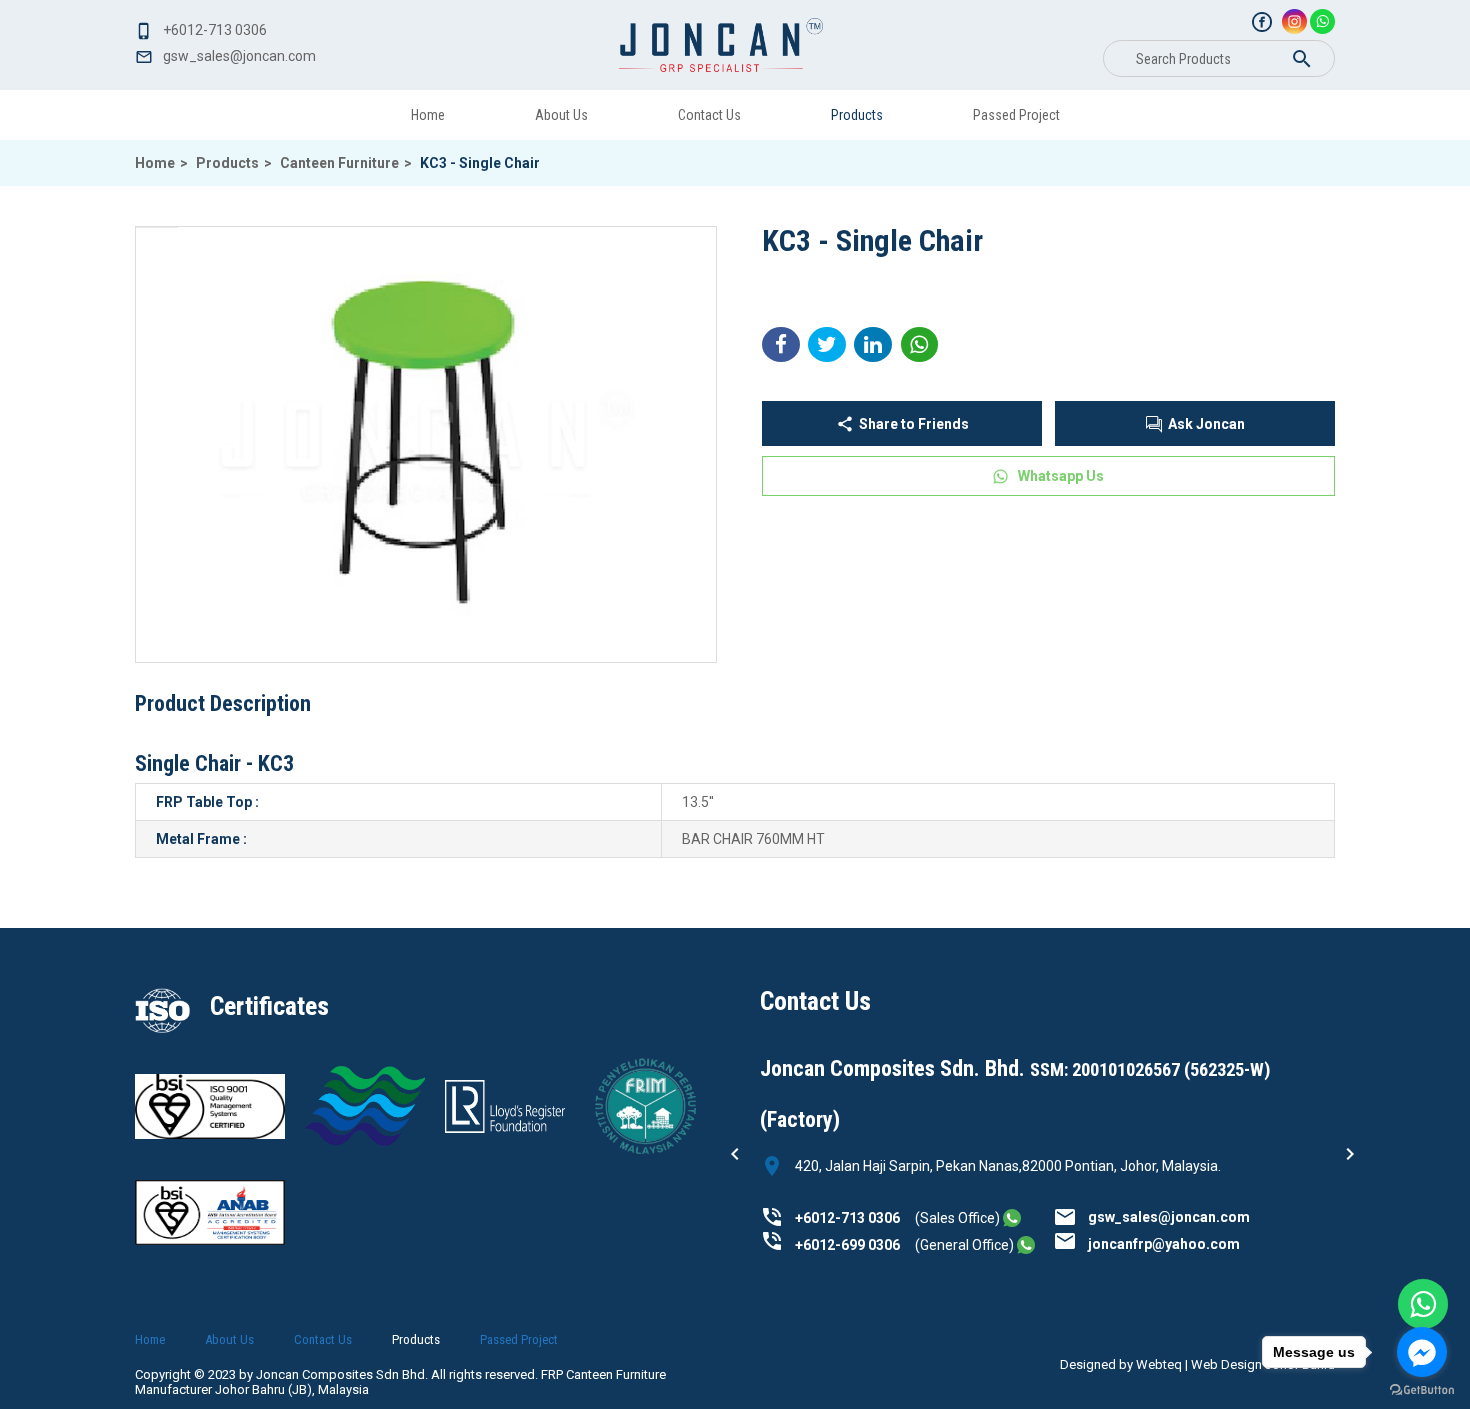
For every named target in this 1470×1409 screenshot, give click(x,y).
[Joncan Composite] (721, 45)
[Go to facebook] (1422, 1352)
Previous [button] (735, 1154)
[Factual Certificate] (505, 1128)
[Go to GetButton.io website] (1422, 1389)
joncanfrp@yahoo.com (1164, 1244)
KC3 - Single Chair (480, 163)
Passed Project (1016, 115)
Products (857, 115)
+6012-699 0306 (847, 1245)
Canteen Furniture (346, 163)
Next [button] (1350, 1154)
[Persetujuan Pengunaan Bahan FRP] (645, 1155)
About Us (561, 115)
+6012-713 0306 (847, 1218)
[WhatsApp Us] (1423, 1304)
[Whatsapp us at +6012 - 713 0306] (1012, 1218)
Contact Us (709, 115)
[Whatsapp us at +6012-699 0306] (1026, 1245)
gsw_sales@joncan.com (1169, 1217)
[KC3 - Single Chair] (426, 444)
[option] (1047, 1146)
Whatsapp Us (1061, 476)
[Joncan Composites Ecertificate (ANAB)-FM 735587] (365, 1141)
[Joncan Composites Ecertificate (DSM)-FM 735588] (210, 1134)
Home (428, 115)
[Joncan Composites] (1262, 22)
